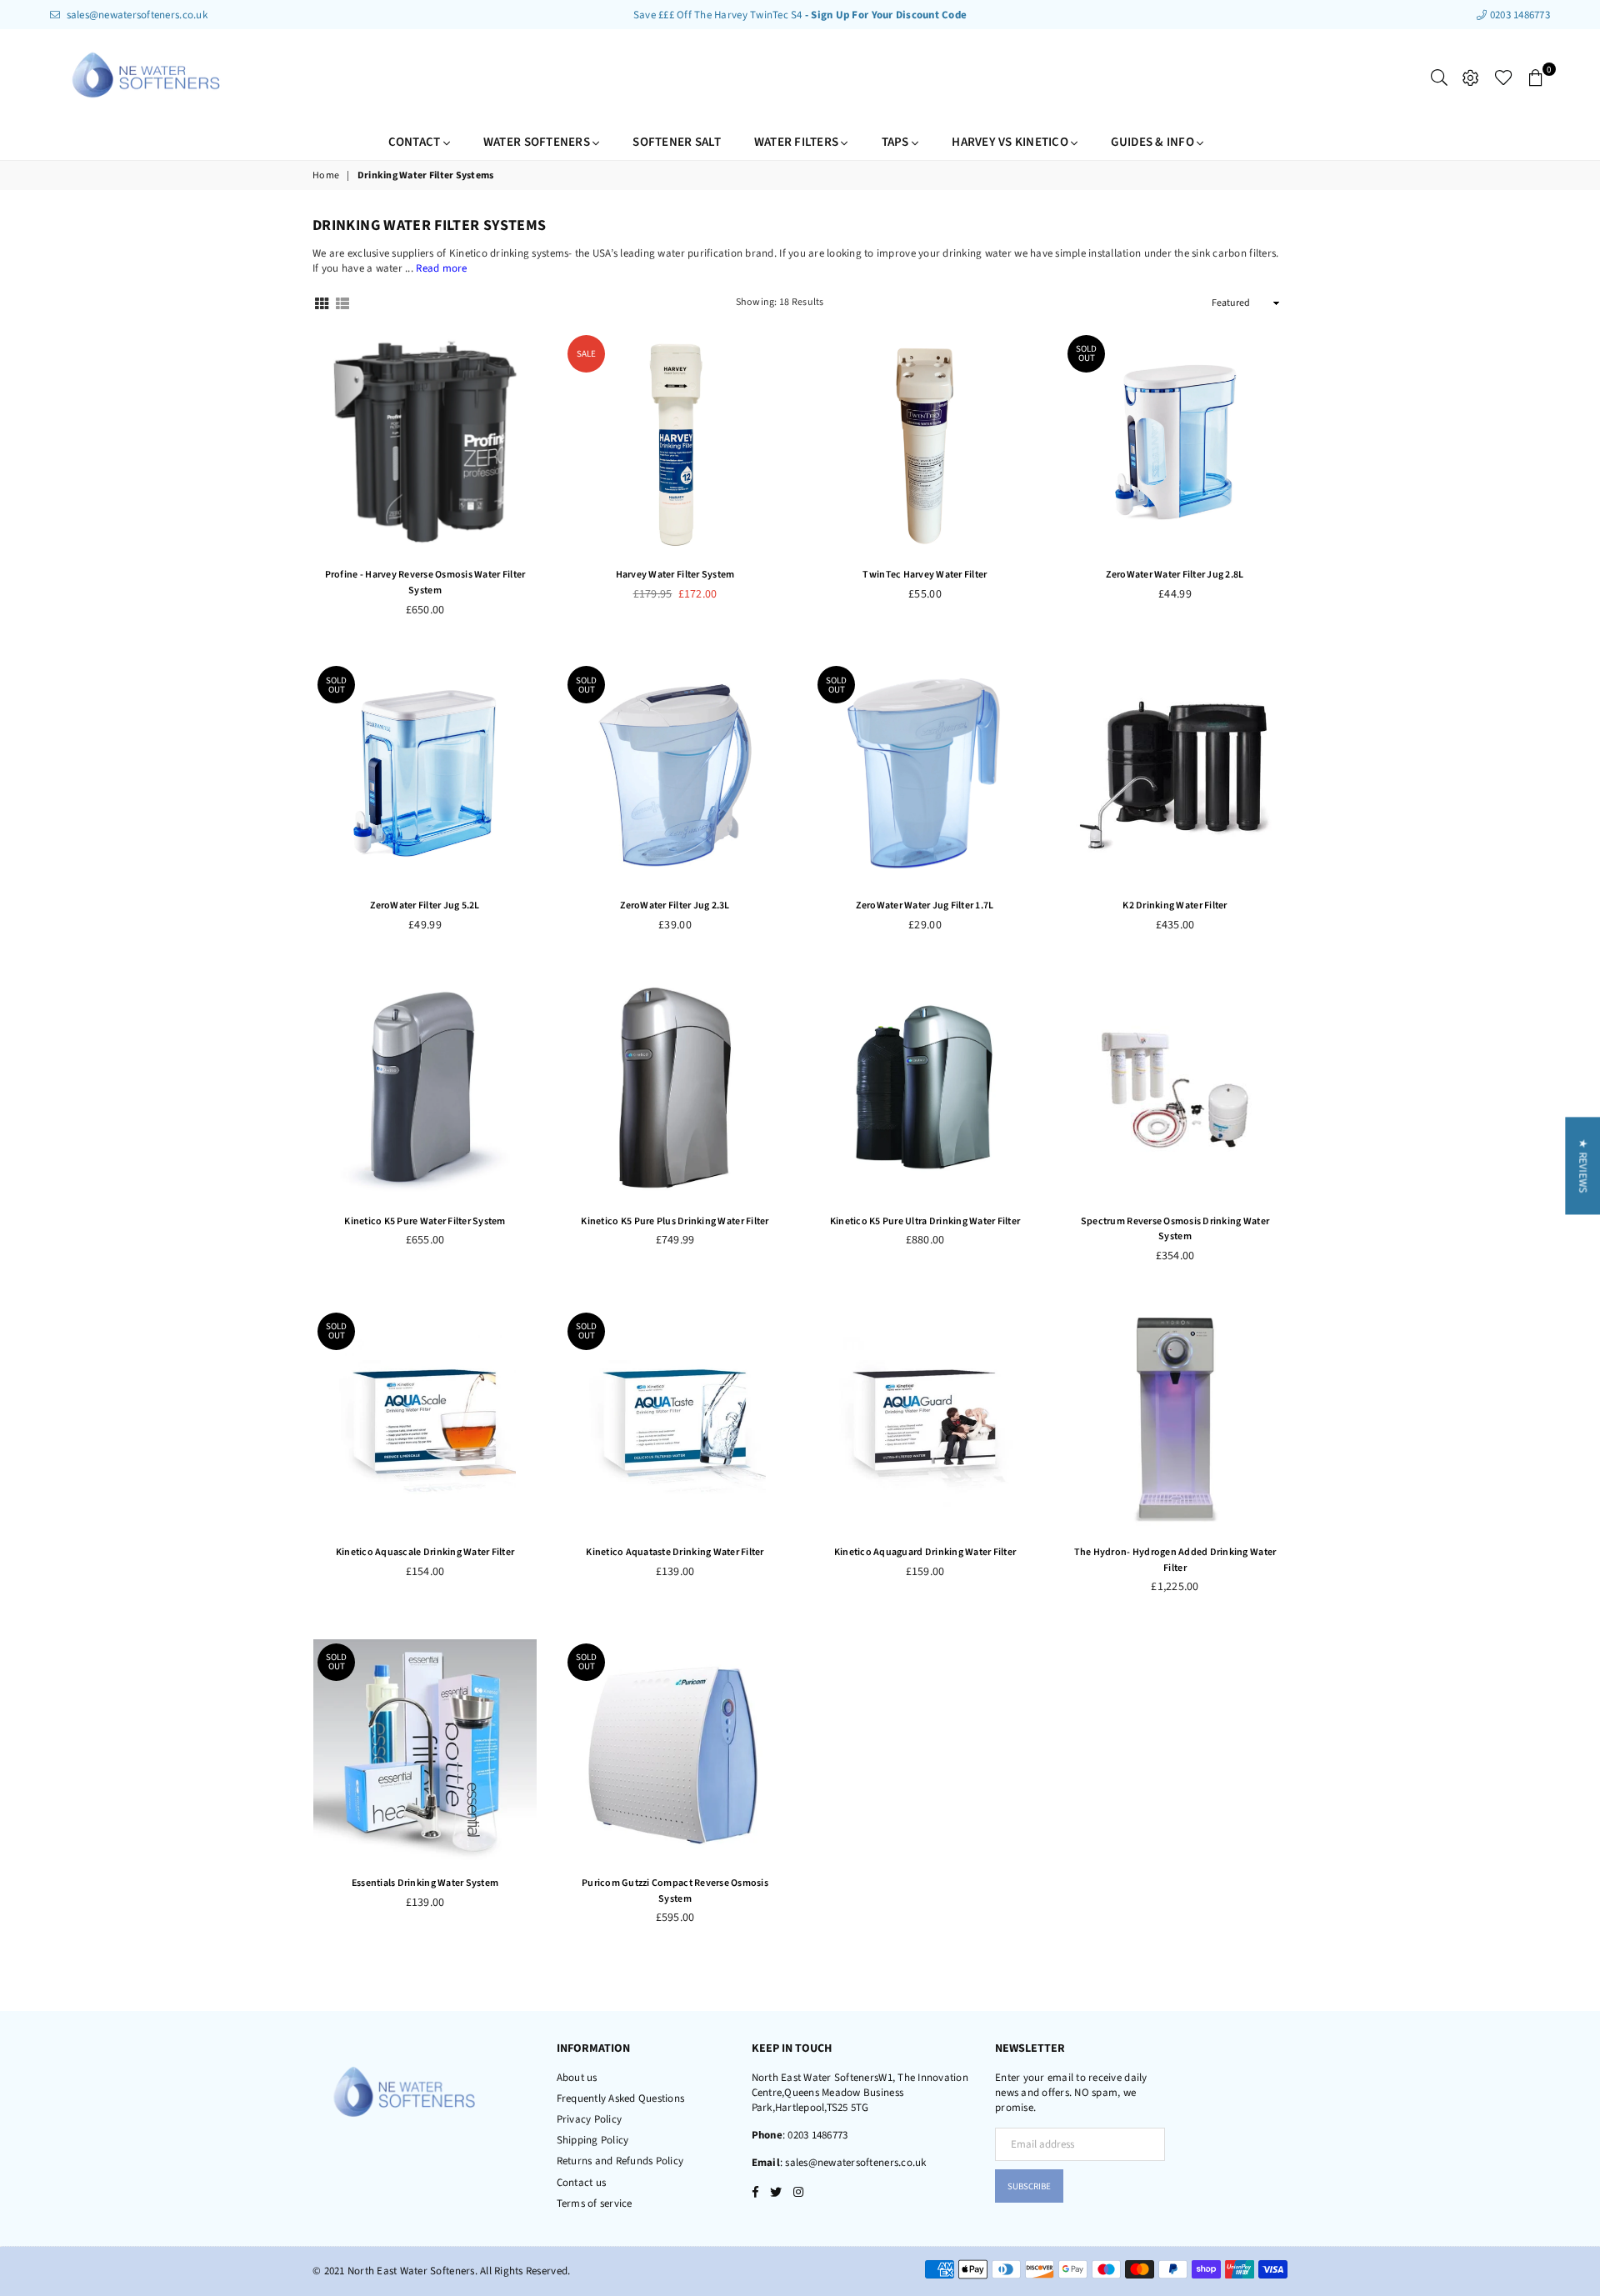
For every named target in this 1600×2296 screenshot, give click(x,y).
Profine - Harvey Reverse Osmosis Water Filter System (425, 583)
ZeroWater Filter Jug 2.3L (675, 905)
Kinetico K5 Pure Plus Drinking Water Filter (675, 1221)
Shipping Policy (593, 2140)
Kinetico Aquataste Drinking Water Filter (675, 1552)
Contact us (582, 2183)
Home (326, 176)
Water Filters (798, 142)
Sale (586, 354)
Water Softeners (538, 142)
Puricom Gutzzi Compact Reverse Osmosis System (675, 1891)
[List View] (342, 303)
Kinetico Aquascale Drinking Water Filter (425, 1552)
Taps (897, 142)
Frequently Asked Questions (621, 2098)
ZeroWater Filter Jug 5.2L (425, 905)
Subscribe (1029, 2186)
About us (577, 2078)
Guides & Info (1154, 142)
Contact (416, 142)
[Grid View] (322, 303)
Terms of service (595, 2203)
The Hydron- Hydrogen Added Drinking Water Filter (1175, 1560)
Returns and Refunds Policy (620, 2161)
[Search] (1439, 78)
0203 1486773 (1519, 15)
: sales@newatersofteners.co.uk (853, 2163)
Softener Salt (676, 142)
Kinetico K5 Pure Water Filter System (425, 1221)
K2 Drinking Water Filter (1175, 905)
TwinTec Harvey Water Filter (925, 575)
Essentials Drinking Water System (425, 1883)
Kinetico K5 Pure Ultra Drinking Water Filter (925, 1221)
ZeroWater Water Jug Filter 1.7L (925, 905)
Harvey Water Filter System (675, 575)
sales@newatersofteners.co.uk (135, 15)
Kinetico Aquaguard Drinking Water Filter (925, 1552)
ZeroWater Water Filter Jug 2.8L (1175, 575)
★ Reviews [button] (1582, 1166)
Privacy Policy (590, 2119)
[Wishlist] (1504, 78)
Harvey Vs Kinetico (1011, 142)
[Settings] (1471, 78)
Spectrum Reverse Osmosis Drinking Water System (1175, 1229)
